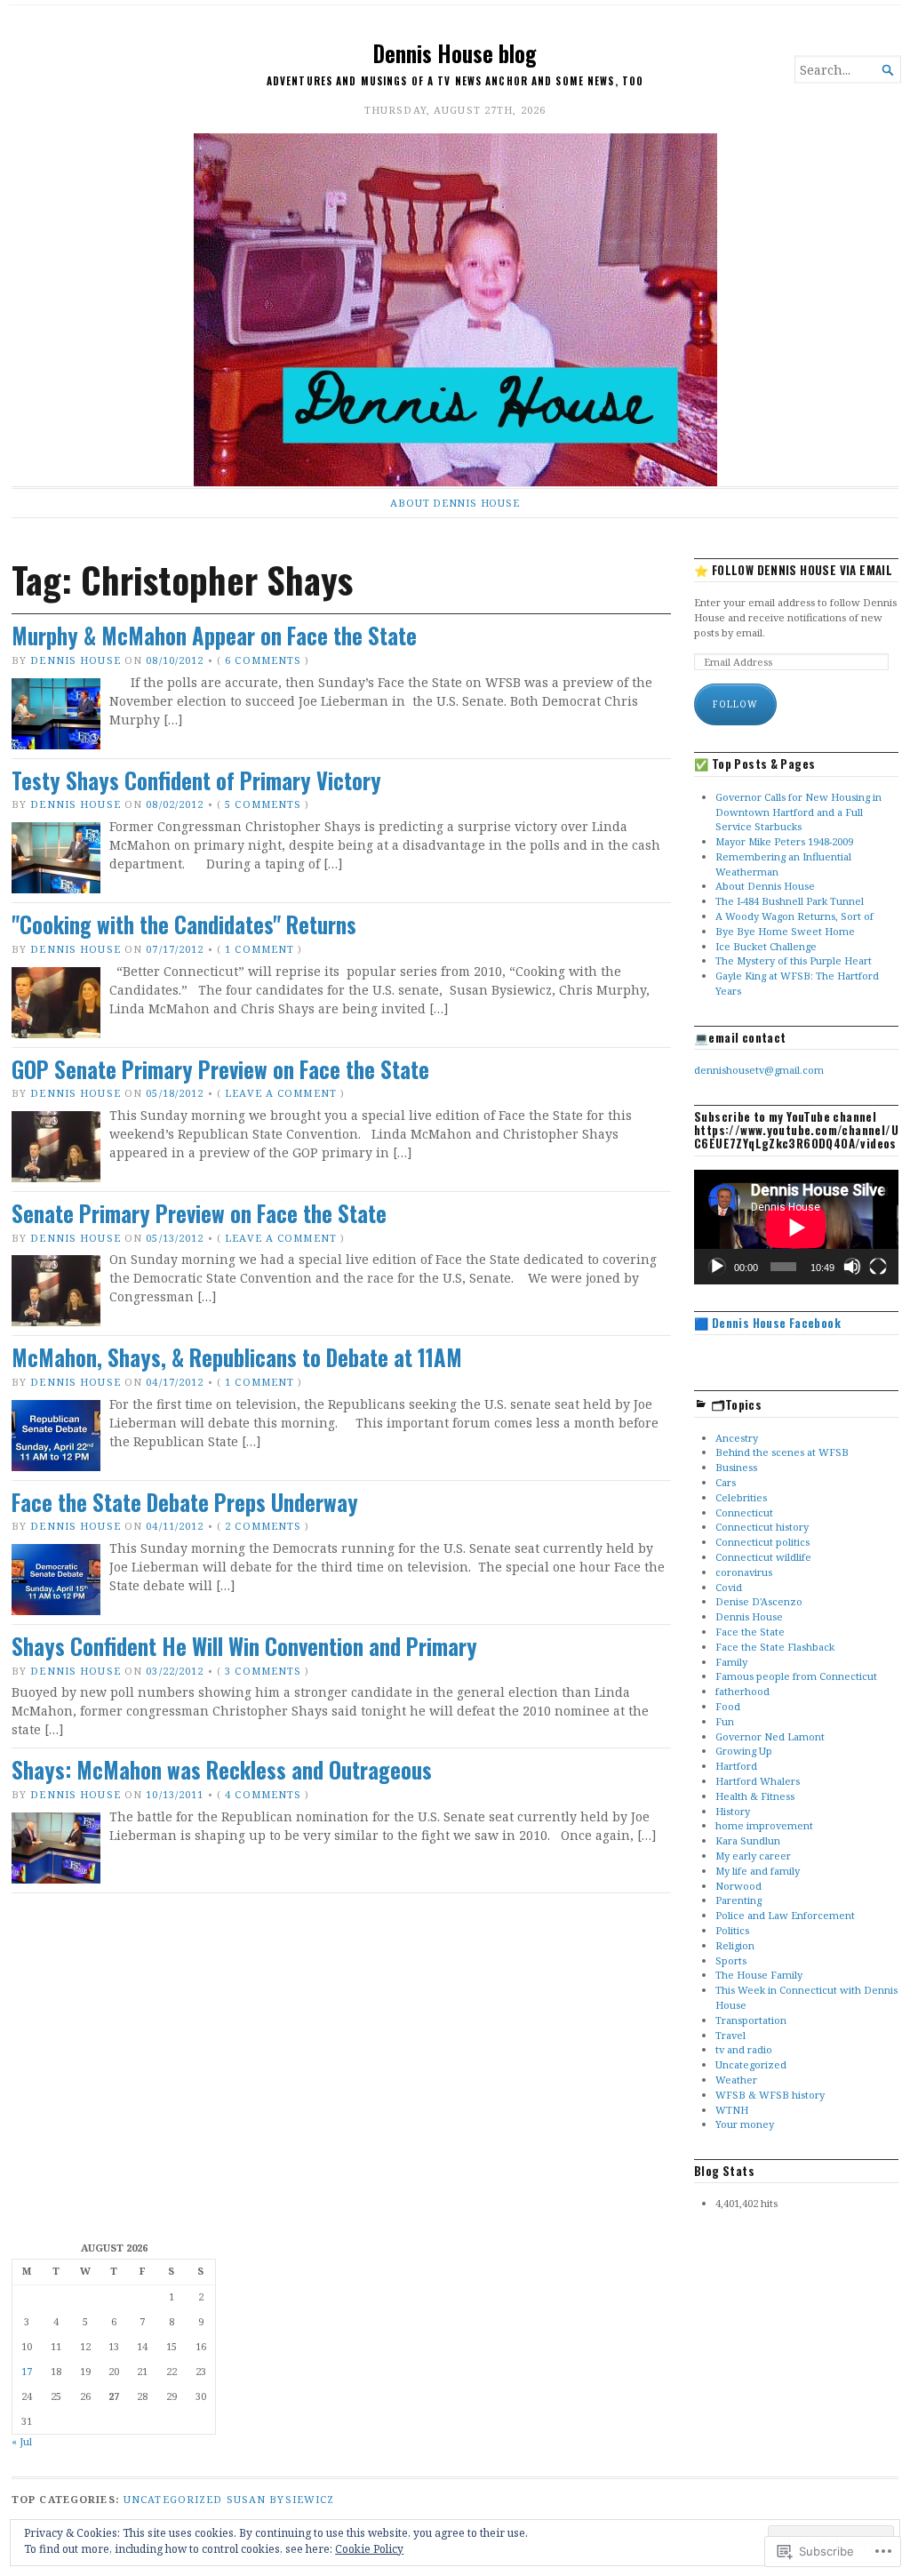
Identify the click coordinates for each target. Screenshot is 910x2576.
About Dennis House (455, 503)
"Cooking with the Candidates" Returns (184, 924)
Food (728, 1706)
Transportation (751, 2020)
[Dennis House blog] (455, 310)
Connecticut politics (762, 1542)
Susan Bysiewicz (281, 2499)
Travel (730, 2035)
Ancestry (737, 1438)
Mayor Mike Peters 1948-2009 (784, 841)
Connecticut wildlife (763, 1557)
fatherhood (742, 1691)
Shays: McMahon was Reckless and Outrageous (222, 1770)
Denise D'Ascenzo (759, 1601)
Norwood (738, 1886)
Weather (736, 2080)
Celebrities (741, 1497)
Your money (745, 2124)
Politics (732, 1930)
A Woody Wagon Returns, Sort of (794, 916)
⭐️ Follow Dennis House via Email (793, 570)
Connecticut (744, 1512)
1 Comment (259, 949)
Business (736, 1467)
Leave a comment (281, 1093)
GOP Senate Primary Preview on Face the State (220, 1069)
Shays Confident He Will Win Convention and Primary (244, 1646)
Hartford (736, 1766)
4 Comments (263, 1794)
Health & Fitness (755, 1796)
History (733, 1811)
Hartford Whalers (758, 1781)
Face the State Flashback (775, 1647)
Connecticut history (762, 1527)
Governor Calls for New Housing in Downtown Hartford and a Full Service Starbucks (798, 812)
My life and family (758, 1871)
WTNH (732, 2110)
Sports (731, 1960)
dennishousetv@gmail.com (759, 1070)
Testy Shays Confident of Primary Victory (196, 780)
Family (731, 1662)
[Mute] (852, 1267)
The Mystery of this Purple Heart (794, 960)
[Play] (717, 1267)
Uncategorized (751, 2064)
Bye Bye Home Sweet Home (785, 931)
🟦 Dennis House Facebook (767, 1323)
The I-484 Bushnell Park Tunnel (790, 901)
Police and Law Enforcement (785, 1915)
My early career (753, 1856)
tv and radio (744, 2049)
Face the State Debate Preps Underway (185, 1502)
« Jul (22, 2441)
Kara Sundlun (748, 1840)
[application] (796, 1227)
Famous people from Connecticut (796, 1676)
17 (27, 2371)
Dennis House (75, 660)
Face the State (750, 1632)
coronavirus (744, 1572)
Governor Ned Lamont (770, 1736)
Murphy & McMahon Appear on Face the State (214, 636)
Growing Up (744, 1751)
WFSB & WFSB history (770, 2095)
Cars (726, 1482)
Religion (735, 1945)
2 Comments (263, 1526)
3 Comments (263, 1671)
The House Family (759, 1975)
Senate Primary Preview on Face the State (199, 1213)
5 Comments (263, 804)
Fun (725, 1721)
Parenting (738, 1900)
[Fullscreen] (878, 1267)
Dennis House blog (455, 53)
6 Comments (263, 660)
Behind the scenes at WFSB (782, 1452)
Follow (735, 704)
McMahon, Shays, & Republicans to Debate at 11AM (237, 1357)
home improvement (764, 1825)
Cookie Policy (369, 2549)
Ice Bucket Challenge (766, 946)
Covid (729, 1587)
